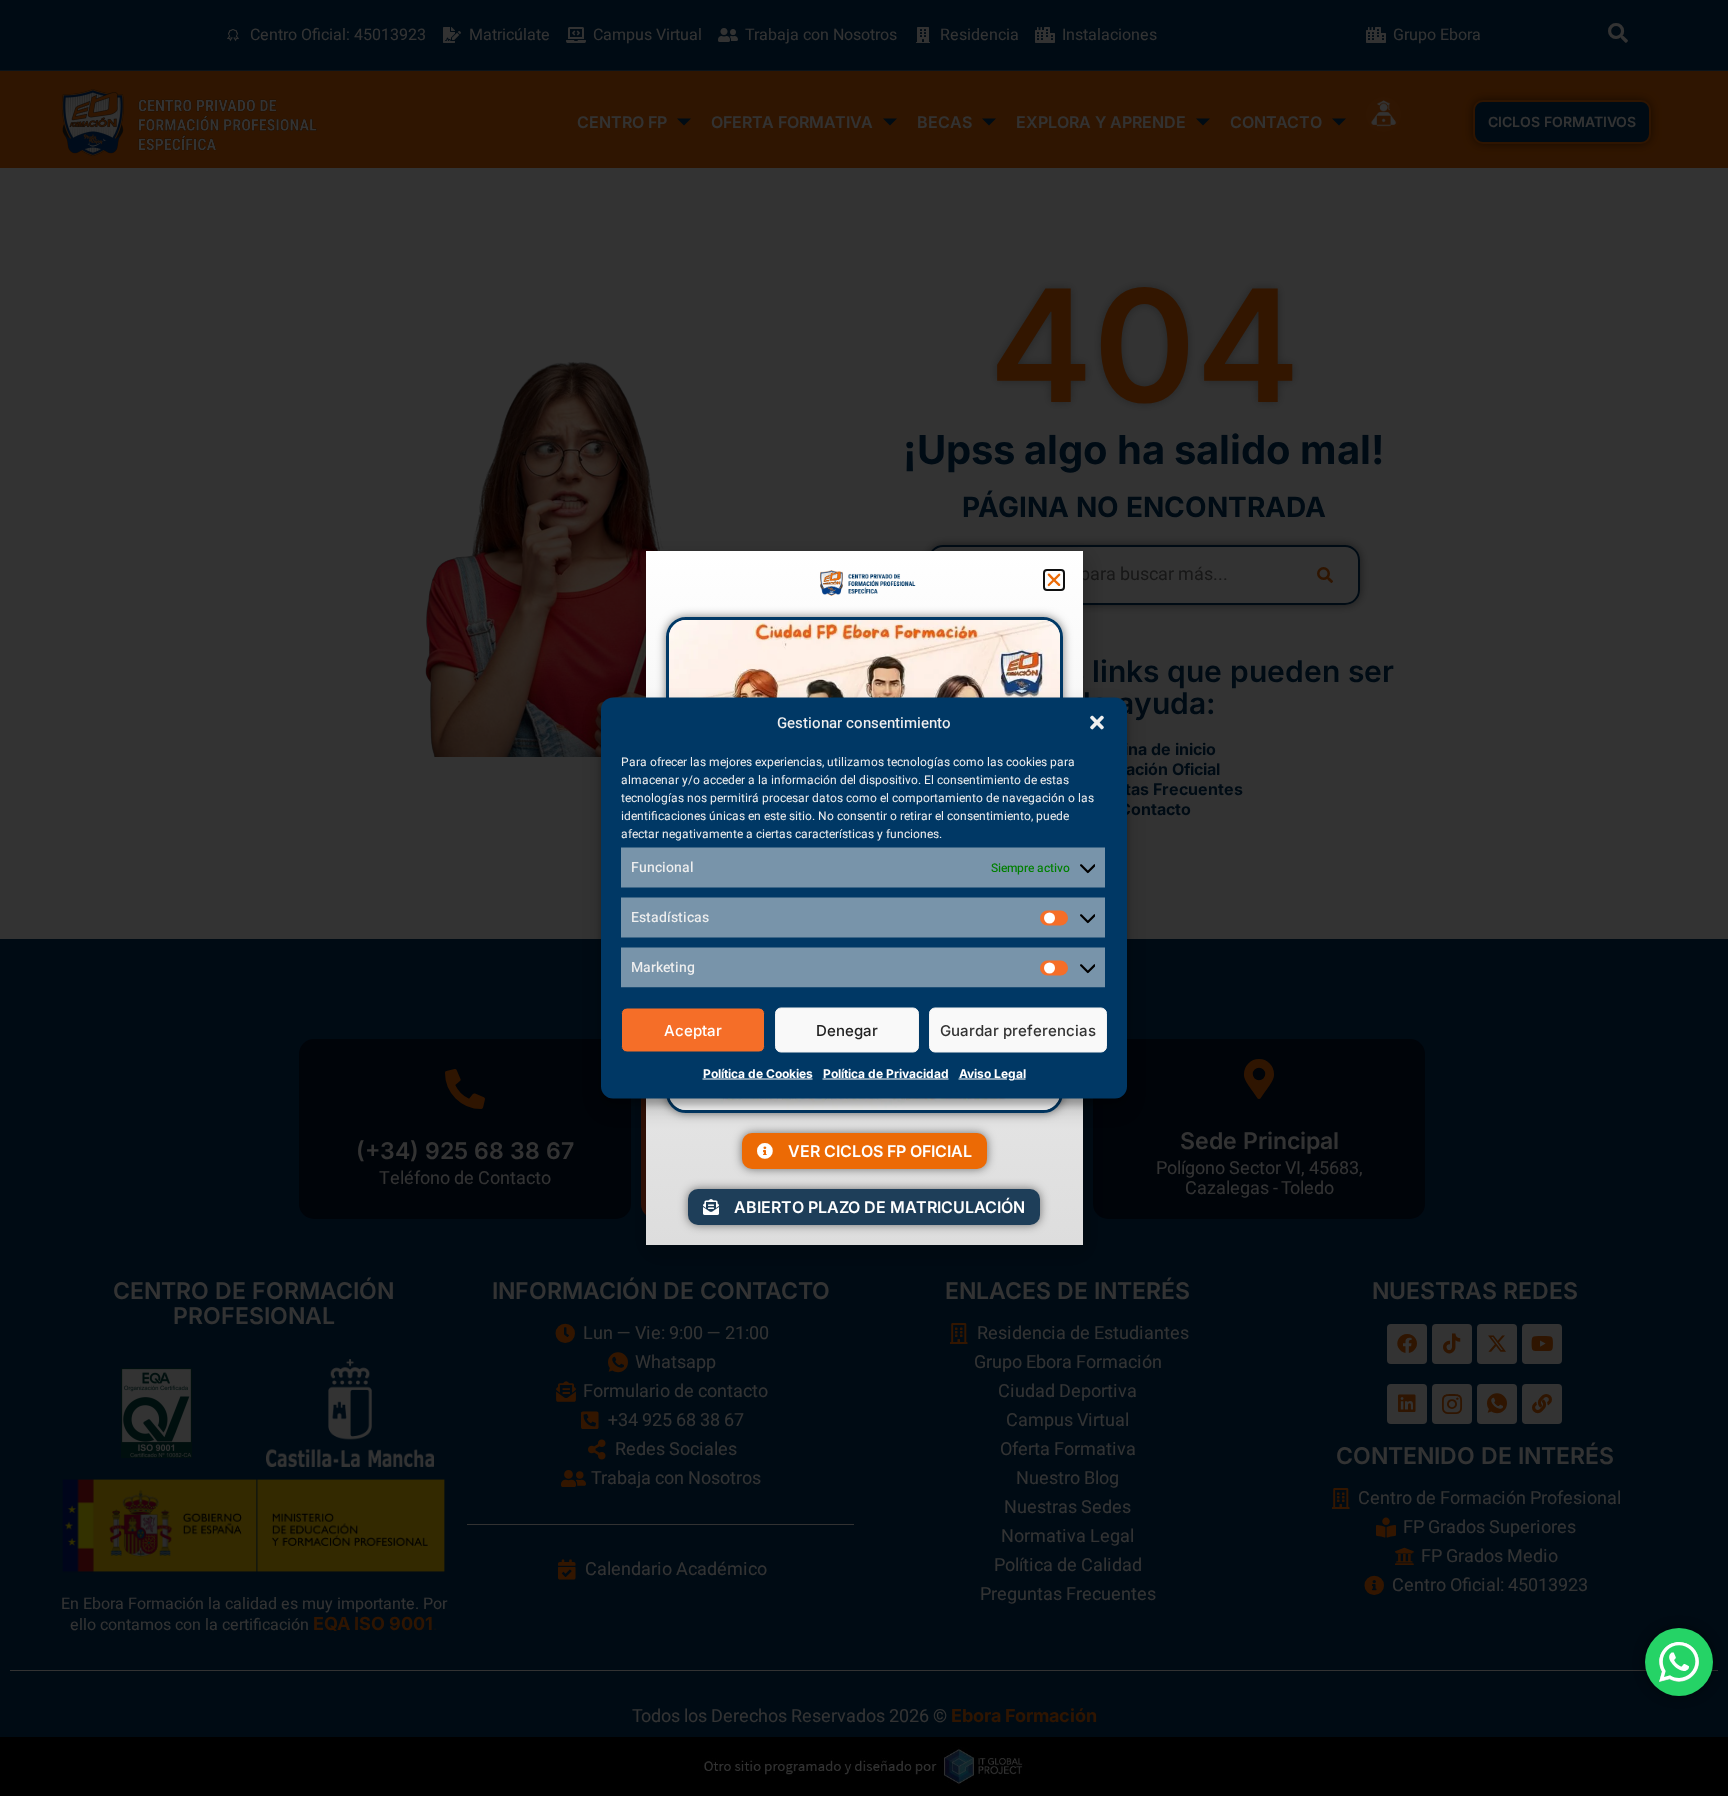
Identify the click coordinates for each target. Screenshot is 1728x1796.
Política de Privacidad (886, 1073)
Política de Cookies (758, 1073)
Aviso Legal (992, 1073)
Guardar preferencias (1018, 1029)
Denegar (847, 1029)
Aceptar (693, 1029)
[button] (1097, 723)
